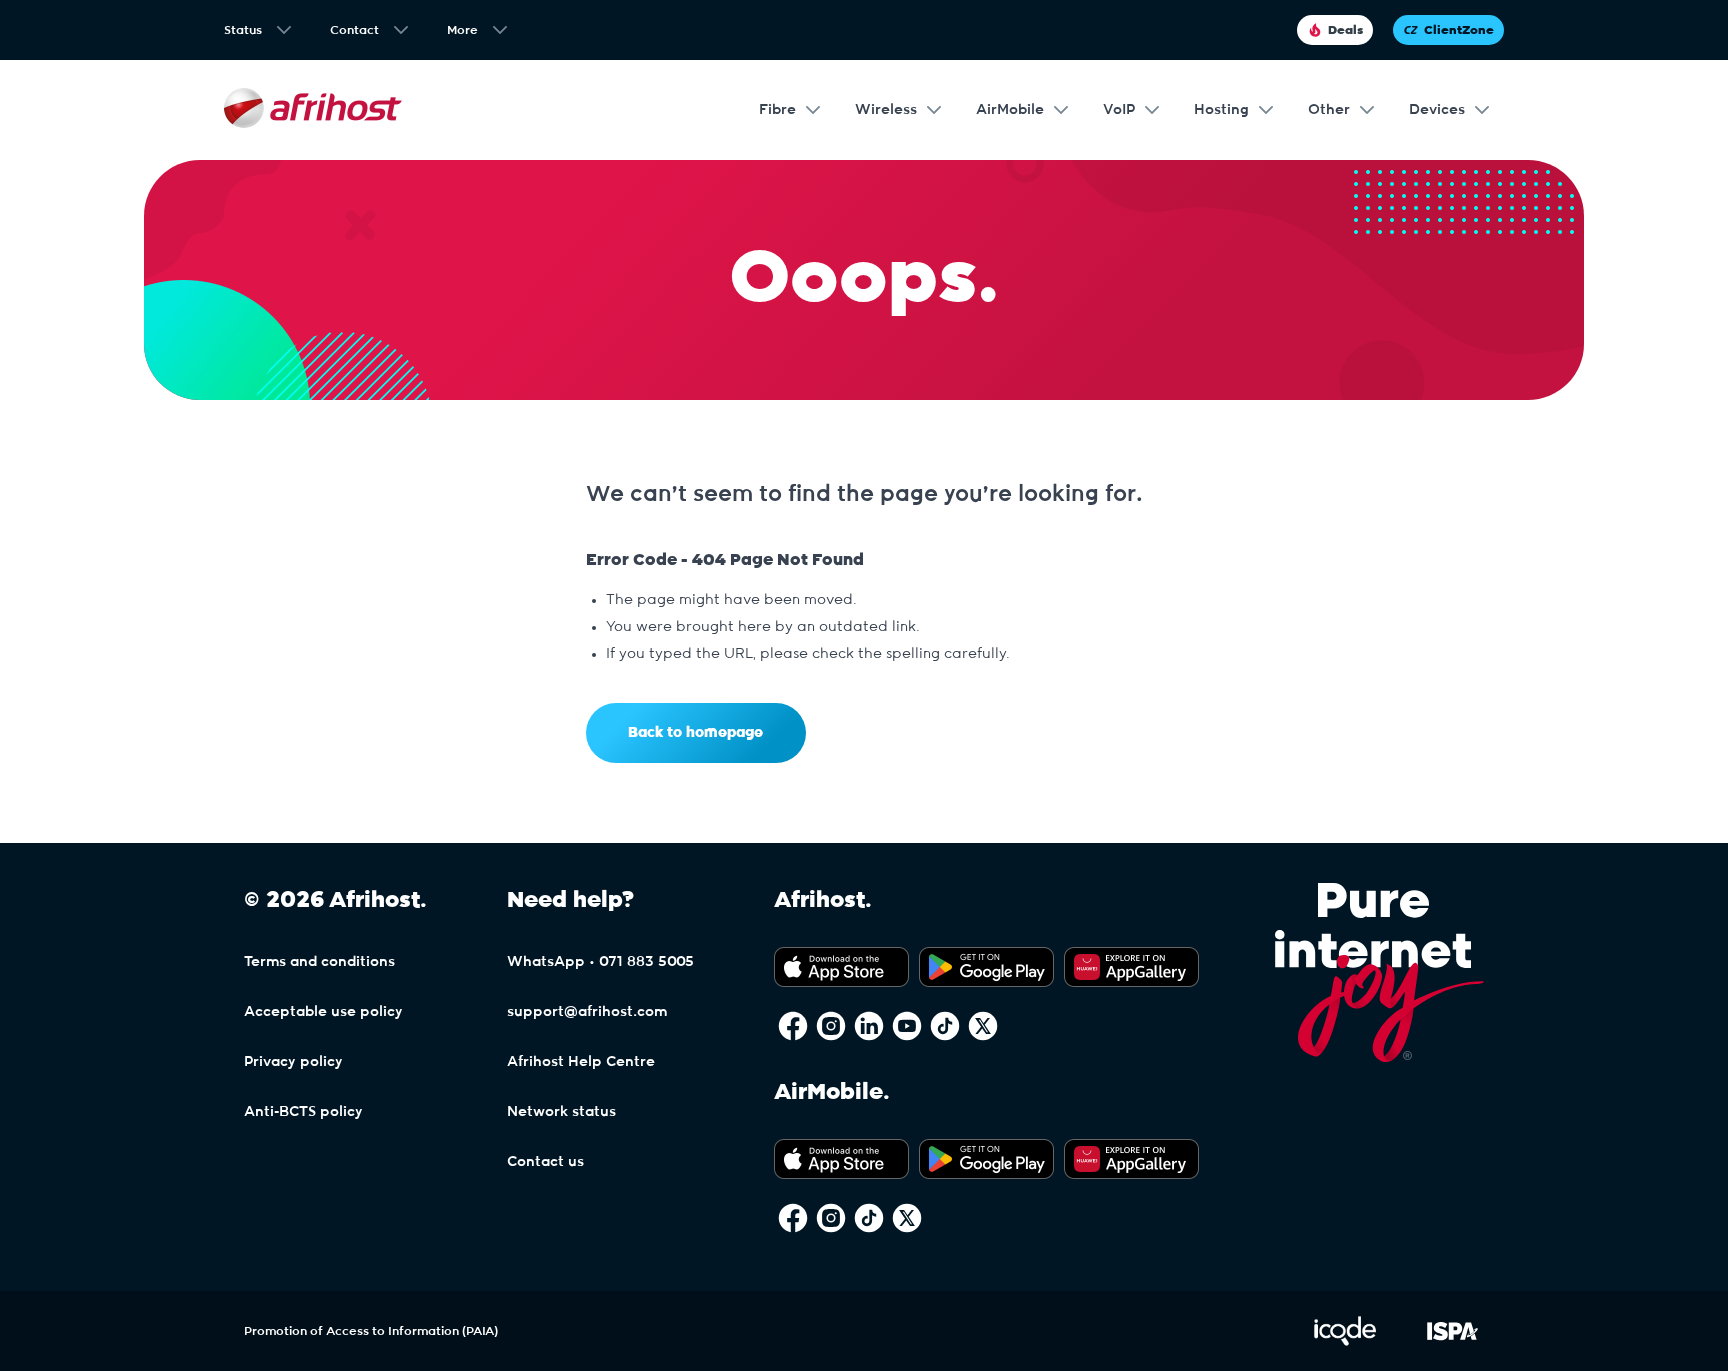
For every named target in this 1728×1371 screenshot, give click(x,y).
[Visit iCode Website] (1345, 1342)
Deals (1345, 30)
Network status (561, 1112)
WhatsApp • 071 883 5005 (600, 962)
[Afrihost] (313, 110)
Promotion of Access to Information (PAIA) (371, 1331)
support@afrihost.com (587, 1012)
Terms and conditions (319, 962)
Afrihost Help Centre (581, 1062)
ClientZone (1459, 30)
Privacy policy (293, 1062)
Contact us (545, 1162)
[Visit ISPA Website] (1452, 1342)
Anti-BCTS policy (303, 1112)
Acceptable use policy (323, 1012)
